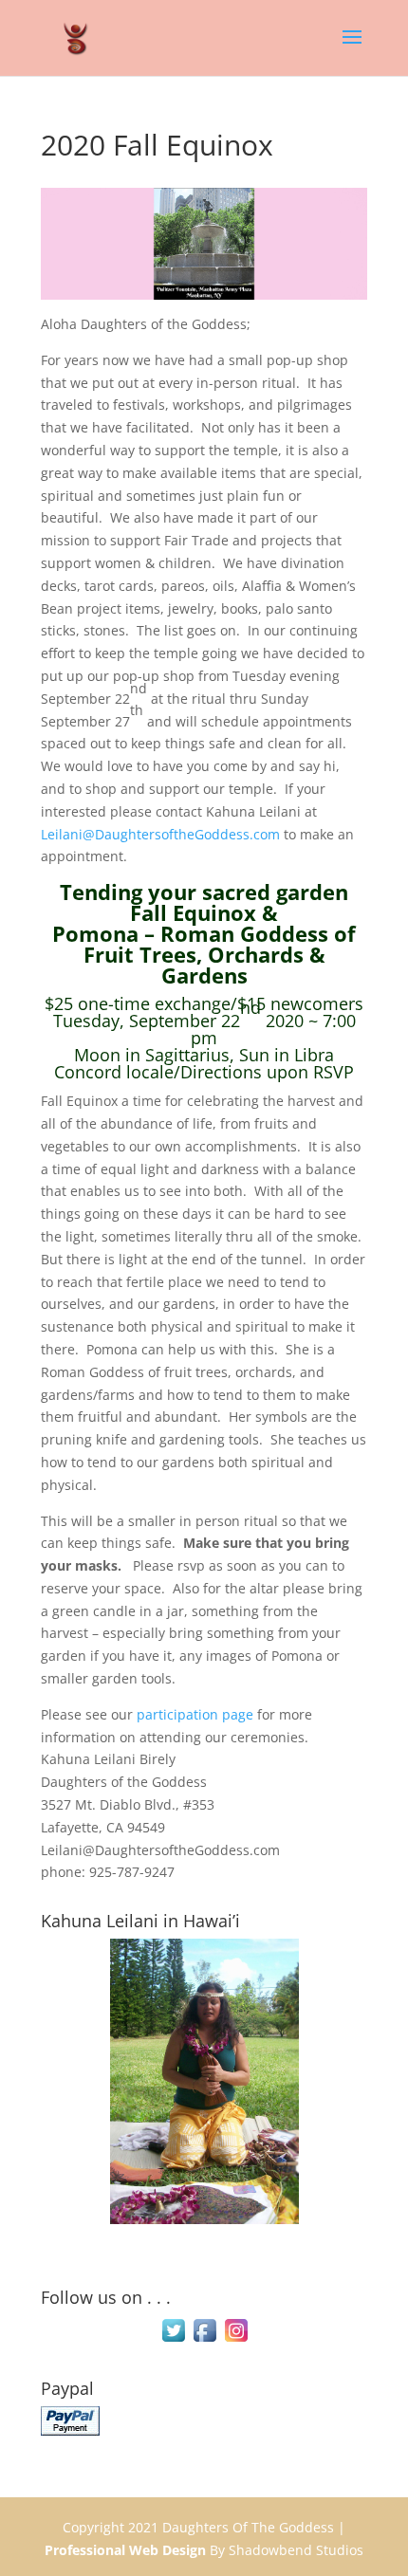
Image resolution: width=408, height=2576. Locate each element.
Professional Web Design (125, 2550)
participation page (195, 1714)
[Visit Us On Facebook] (204, 2340)
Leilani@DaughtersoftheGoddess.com (160, 834)
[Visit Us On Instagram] (236, 2340)
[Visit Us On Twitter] (173, 2340)
